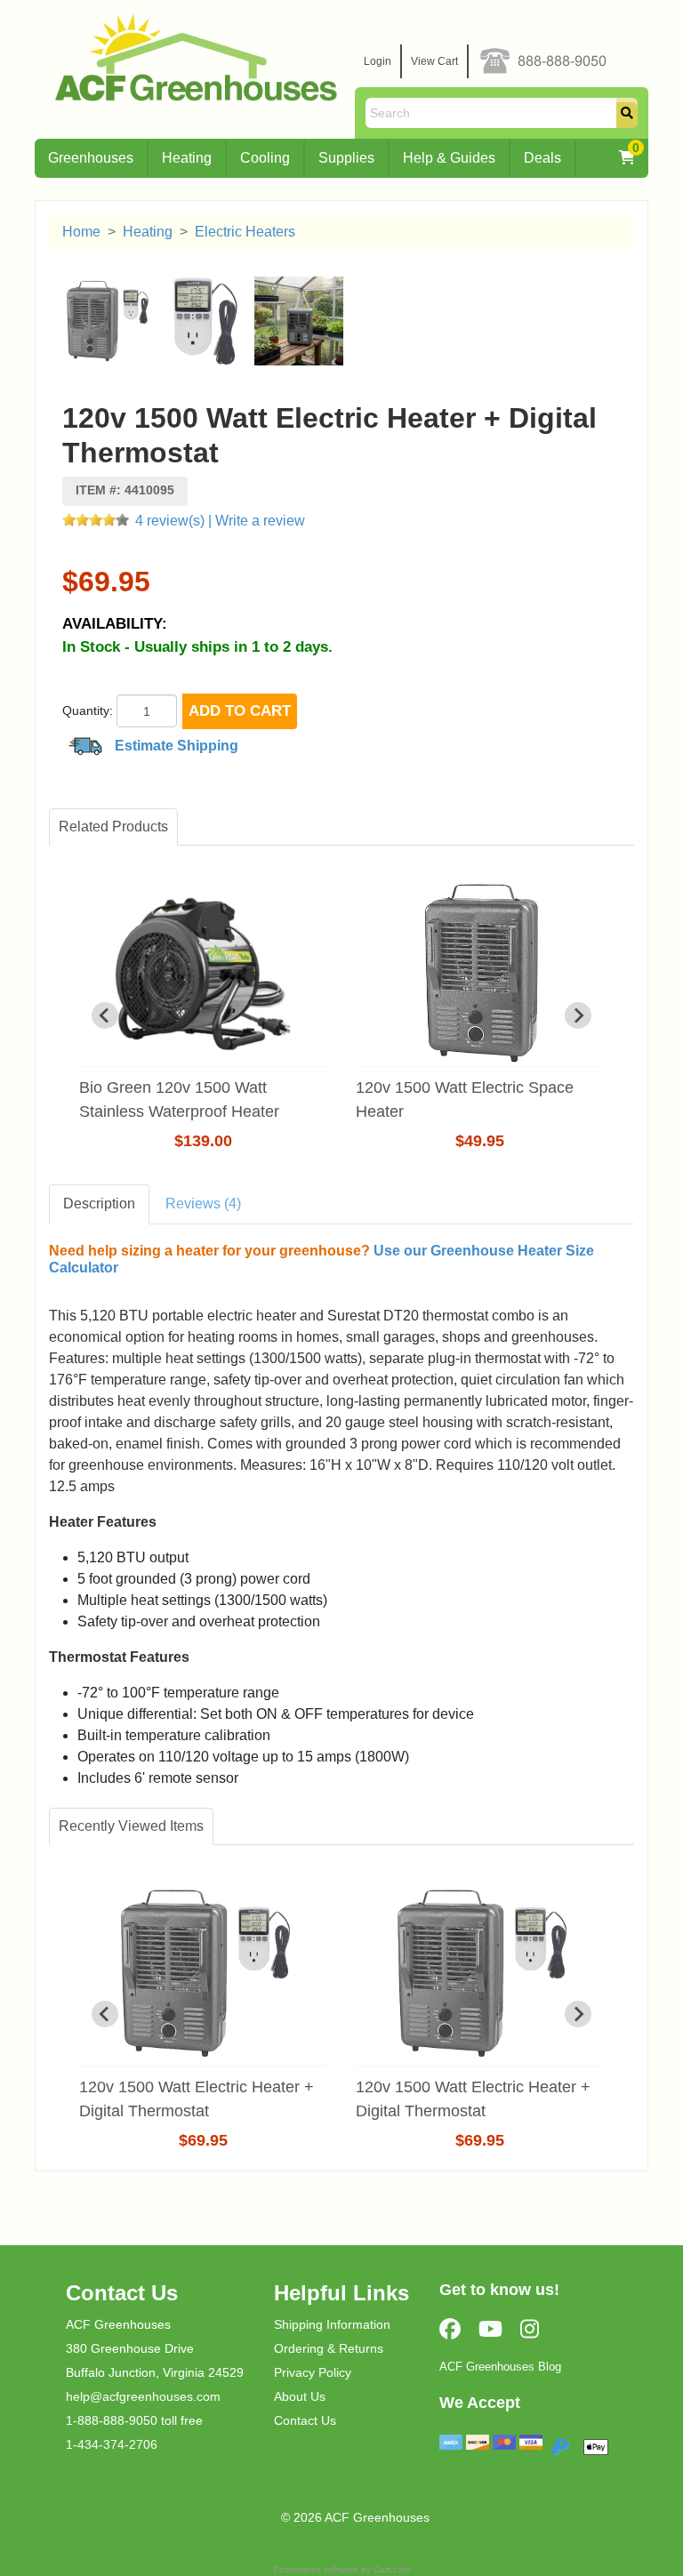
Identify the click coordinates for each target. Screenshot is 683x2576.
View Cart (434, 61)
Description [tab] (99, 1204)
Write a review (260, 521)
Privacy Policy (313, 2372)
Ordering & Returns (329, 2348)
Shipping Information (332, 2324)
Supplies (346, 158)
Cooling (265, 158)
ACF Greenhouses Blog (500, 2367)
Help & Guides (449, 158)
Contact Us (305, 2420)
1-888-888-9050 (112, 2420)
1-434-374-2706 (112, 2444)
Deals (542, 158)
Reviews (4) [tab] (203, 1204)
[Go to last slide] (105, 1015)
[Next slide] (578, 1015)
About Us (300, 2396)
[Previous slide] (105, 2014)
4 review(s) (170, 521)
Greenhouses (91, 158)
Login (378, 61)
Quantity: (88, 710)
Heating (187, 158)
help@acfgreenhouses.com (143, 2396)
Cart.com (392, 2569)
